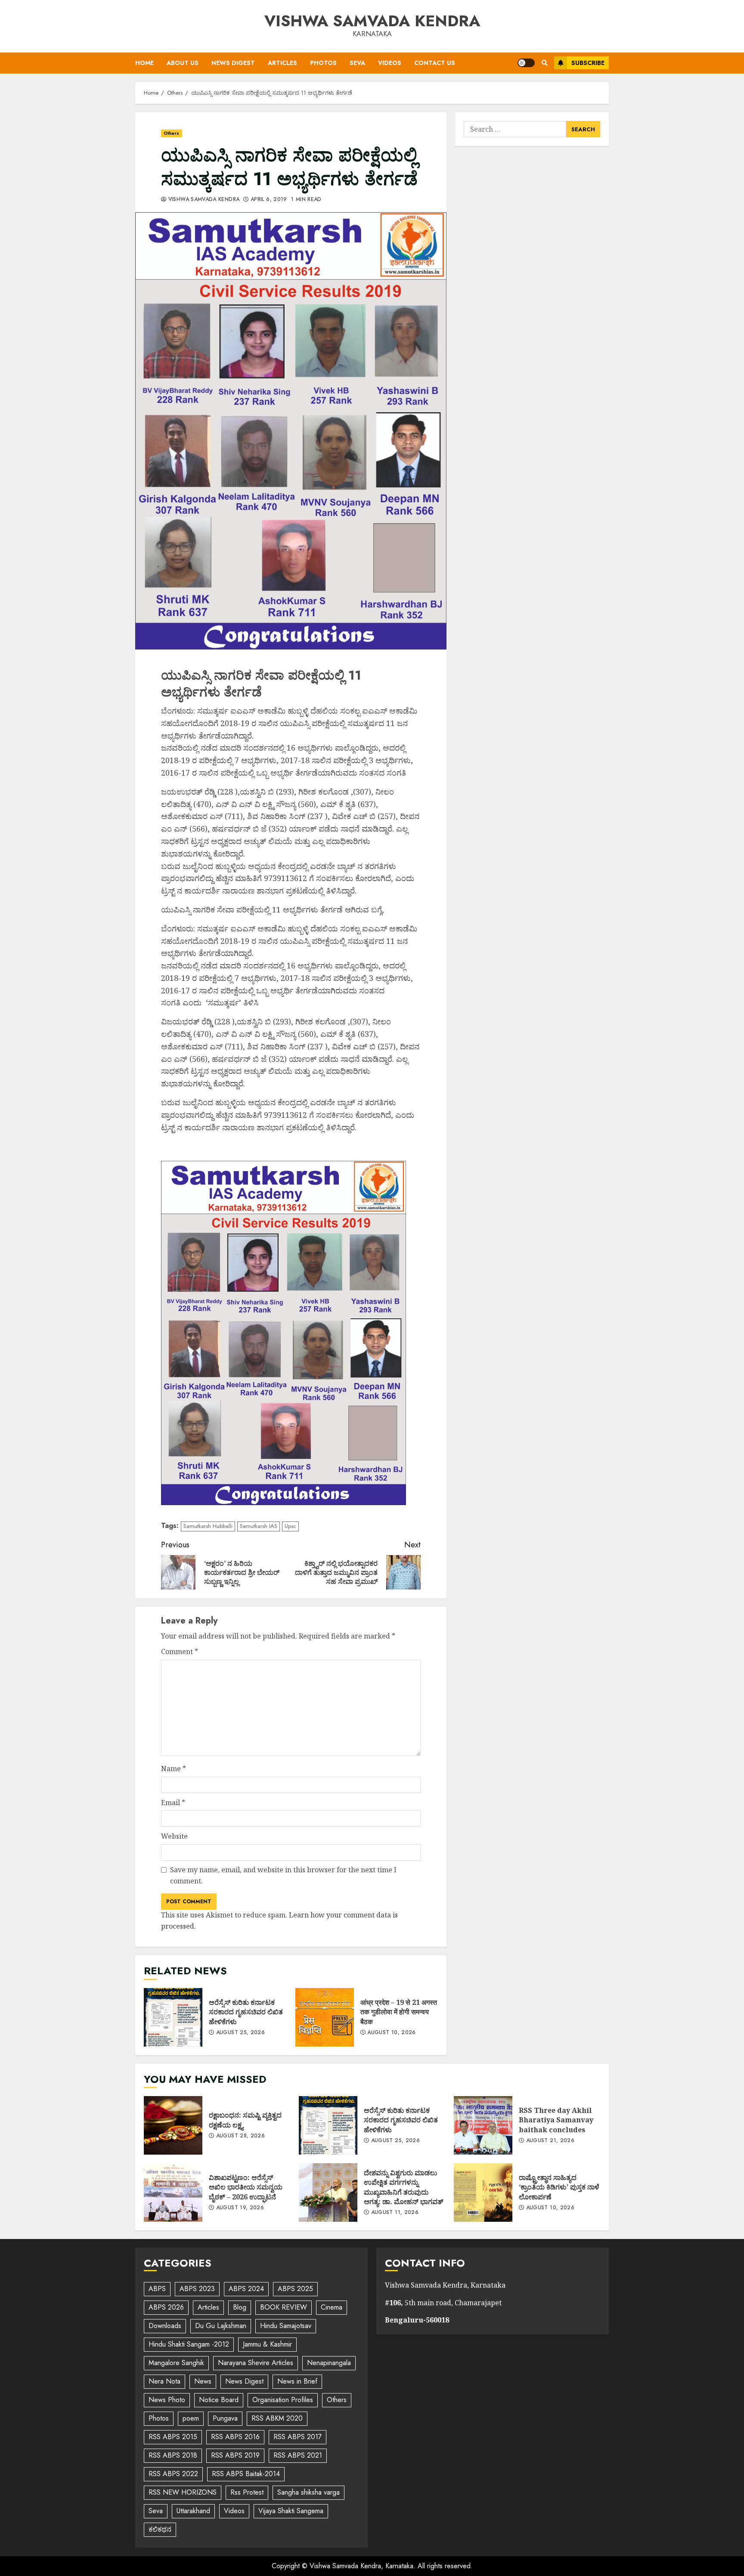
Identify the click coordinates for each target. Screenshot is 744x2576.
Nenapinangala (329, 2363)
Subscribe (588, 63)
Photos (323, 63)
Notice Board (219, 2400)
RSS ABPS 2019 (235, 2455)
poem (191, 2418)
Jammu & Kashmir (267, 2344)
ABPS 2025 (295, 2289)
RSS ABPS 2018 (173, 2455)
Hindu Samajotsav (286, 2326)
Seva (357, 63)
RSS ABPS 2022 (173, 2474)
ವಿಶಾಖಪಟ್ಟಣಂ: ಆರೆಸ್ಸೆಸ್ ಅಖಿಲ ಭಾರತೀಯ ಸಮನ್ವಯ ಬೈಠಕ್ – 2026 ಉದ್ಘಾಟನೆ (173, 2193)
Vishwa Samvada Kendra (372, 21)
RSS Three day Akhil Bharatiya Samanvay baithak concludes (483, 2125)
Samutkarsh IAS (259, 1526)
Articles (282, 63)
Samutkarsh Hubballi (208, 1526)
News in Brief (297, 2381)
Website (174, 1836)
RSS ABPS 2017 (298, 2437)
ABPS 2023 (197, 2289)
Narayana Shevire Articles (256, 2363)
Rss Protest (247, 2492)
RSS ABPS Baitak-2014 (246, 2474)
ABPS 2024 (246, 2289)
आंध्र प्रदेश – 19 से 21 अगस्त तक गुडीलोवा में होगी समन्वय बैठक (325, 2017)
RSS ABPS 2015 (173, 2437)
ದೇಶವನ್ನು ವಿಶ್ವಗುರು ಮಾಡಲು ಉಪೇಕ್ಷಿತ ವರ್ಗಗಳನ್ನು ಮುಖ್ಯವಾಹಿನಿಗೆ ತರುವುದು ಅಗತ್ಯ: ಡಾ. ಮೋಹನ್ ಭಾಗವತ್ (328, 2193)
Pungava (225, 2418)
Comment (180, 1651)
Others (172, 133)
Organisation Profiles (283, 2400)
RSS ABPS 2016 (235, 2437)
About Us (183, 63)
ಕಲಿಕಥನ (160, 2529)
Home (144, 63)
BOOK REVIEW (284, 2307)
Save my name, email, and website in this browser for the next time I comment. (283, 1875)
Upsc (290, 1526)
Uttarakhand (193, 2511)
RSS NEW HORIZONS (183, 2492)
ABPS (157, 2289)
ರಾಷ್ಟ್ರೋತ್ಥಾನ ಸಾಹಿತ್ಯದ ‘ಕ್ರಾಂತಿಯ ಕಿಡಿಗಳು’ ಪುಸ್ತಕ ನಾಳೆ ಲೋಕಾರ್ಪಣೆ (483, 2193)
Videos (390, 63)
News (203, 2381)
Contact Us (435, 63)
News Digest (233, 63)
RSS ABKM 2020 (277, 2418)
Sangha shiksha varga (308, 2492)
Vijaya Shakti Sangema (291, 2511)
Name (174, 1769)
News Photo (167, 2400)
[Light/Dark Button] (526, 63)
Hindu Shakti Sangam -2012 (189, 2344)
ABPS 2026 (166, 2307)
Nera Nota (164, 2381)
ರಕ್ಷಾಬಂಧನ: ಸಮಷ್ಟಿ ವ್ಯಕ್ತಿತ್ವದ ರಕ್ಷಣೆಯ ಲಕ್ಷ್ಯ (173, 2125)
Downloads (165, 2326)
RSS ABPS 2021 (298, 2455)
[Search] (544, 63)
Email (173, 1803)
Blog (240, 2307)
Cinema (332, 2307)
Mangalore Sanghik (176, 2363)
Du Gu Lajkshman (221, 2326)
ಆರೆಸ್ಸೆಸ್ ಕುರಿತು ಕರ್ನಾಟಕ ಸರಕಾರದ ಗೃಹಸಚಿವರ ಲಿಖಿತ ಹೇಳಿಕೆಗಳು (173, 2017)
